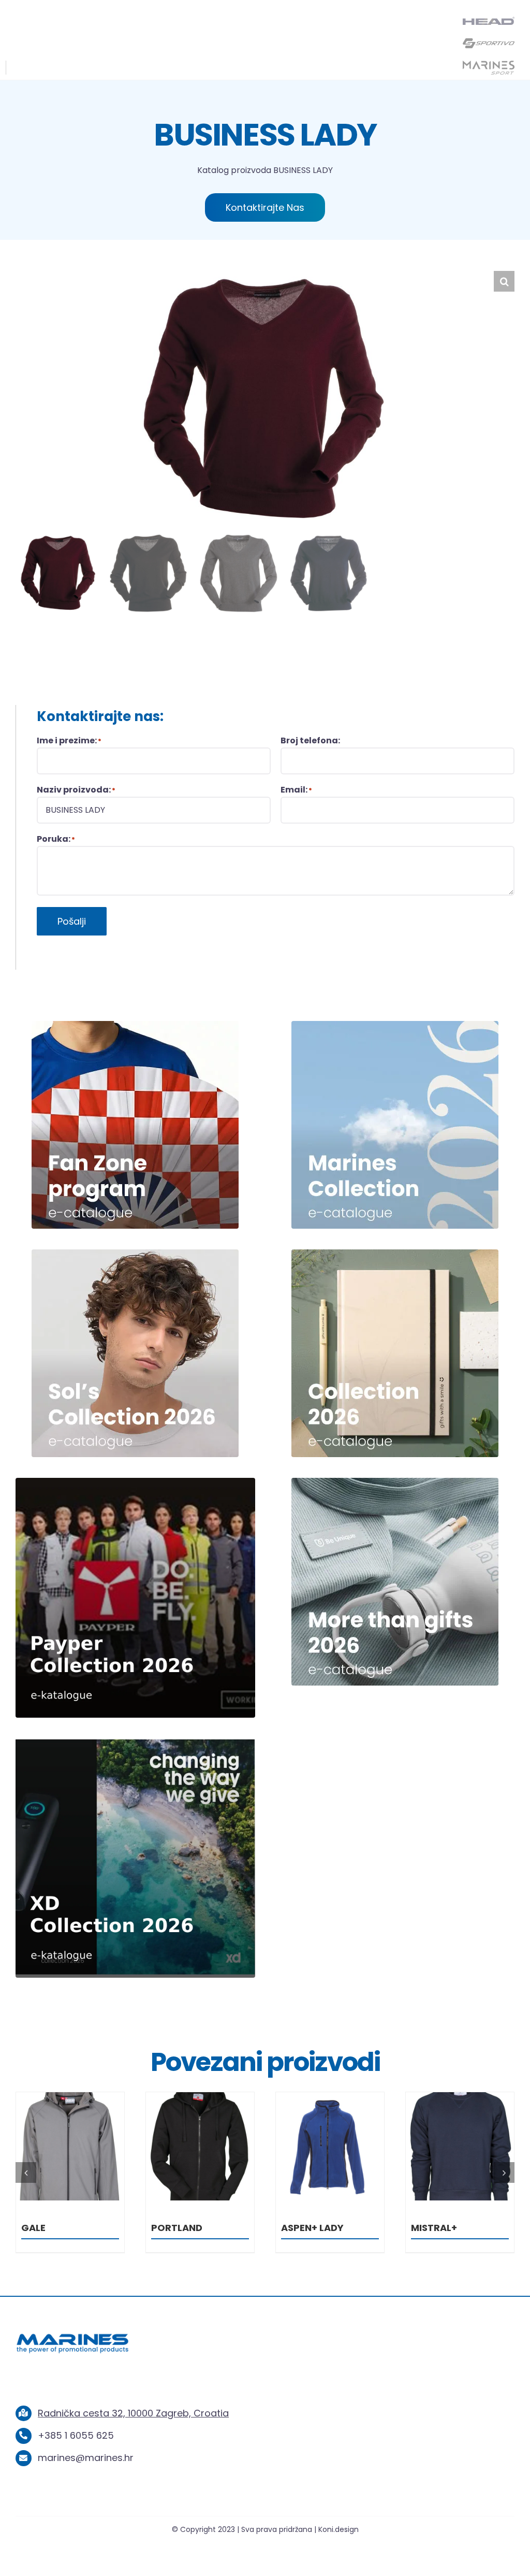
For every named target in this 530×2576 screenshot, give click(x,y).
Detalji (70, 2148)
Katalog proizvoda (234, 170)
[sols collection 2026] (135, 1254)
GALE (163, 2228)
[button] (504, 281)
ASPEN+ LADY (442, 2228)
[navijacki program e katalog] (135, 1025)
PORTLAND (307, 2228)
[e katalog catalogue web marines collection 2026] (395, 1025)
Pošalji (72, 921)
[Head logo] (489, 21)
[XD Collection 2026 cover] (135, 1742)
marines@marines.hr (86, 2458)
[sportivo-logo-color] (489, 41)
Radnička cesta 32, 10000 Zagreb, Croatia (133, 2413)
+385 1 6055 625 (76, 2435)
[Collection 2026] (395, 1254)
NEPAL (36, 2228)
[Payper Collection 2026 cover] (135, 1482)
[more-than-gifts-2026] (395, 1482)
